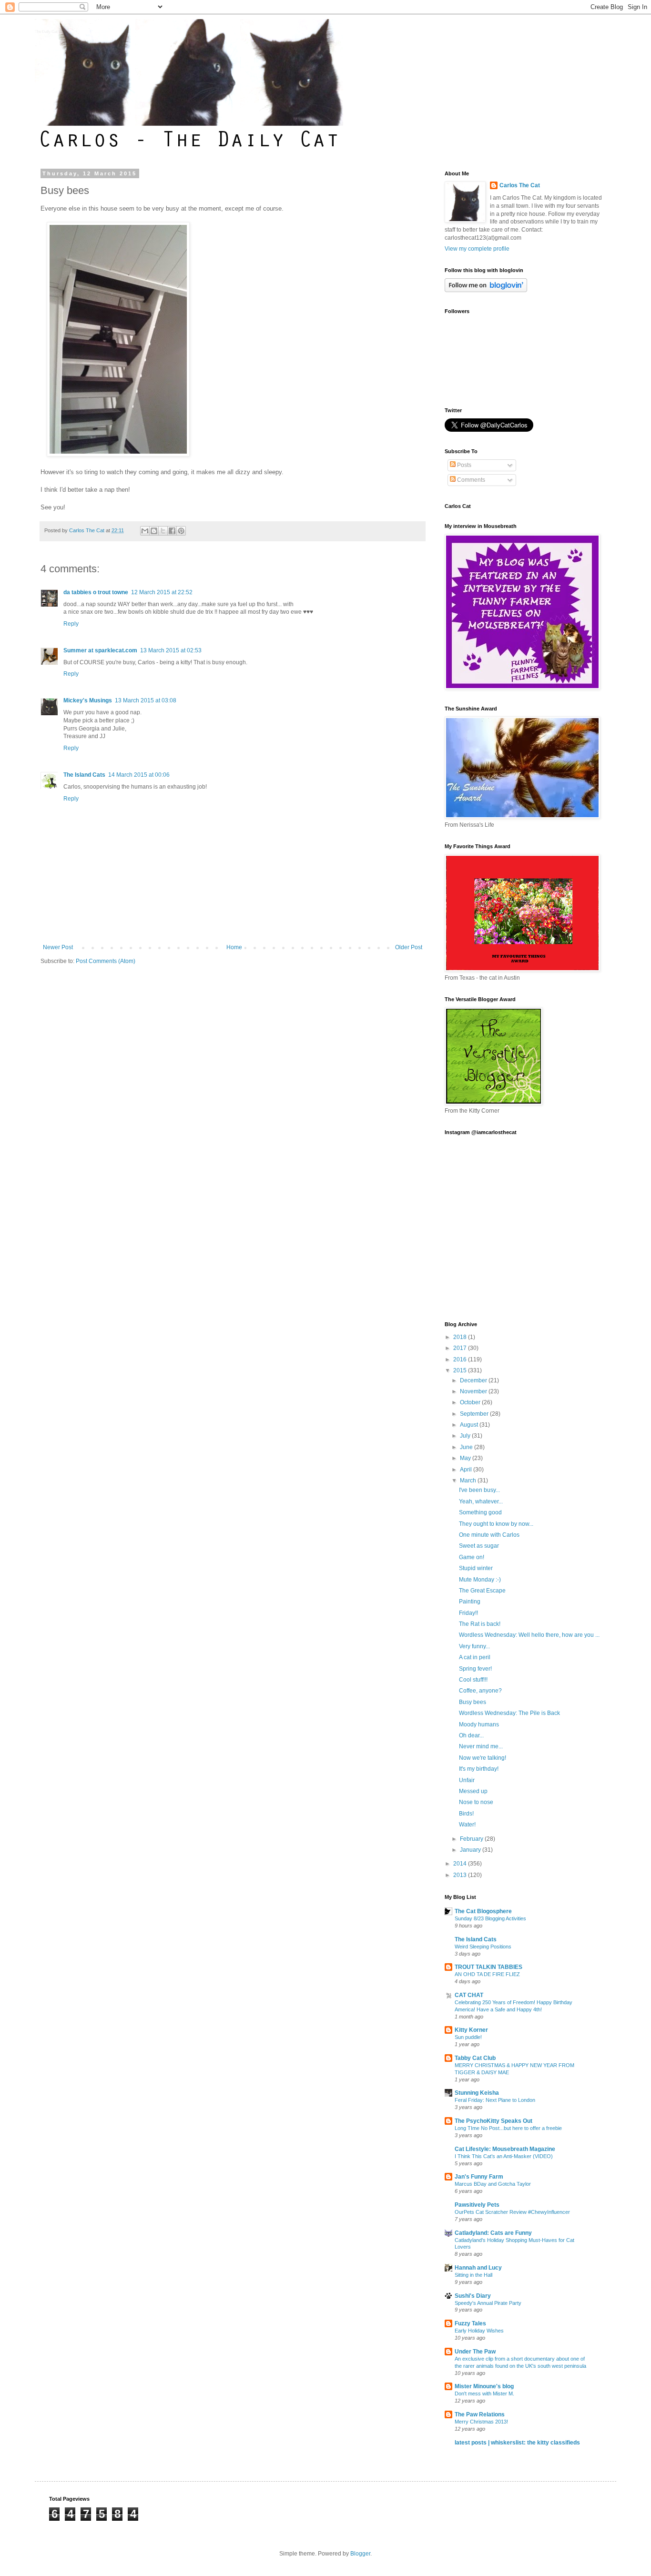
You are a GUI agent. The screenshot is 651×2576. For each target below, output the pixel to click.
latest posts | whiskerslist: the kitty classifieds (517, 2443)
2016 (461, 1359)
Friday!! (468, 1613)
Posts (463, 465)
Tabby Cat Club (475, 2058)
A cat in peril (475, 1657)
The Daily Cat (46, 32)
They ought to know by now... (496, 1524)
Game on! (472, 1557)
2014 (461, 1864)
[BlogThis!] (154, 531)
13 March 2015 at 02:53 (171, 650)
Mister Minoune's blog (484, 2386)
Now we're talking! (483, 1758)
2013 (461, 1875)
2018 (461, 1337)
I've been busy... (479, 1490)
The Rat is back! (480, 1624)
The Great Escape (482, 1591)
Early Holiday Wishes (479, 2331)
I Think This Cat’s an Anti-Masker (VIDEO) (504, 2156)
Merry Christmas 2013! (481, 2422)
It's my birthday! (479, 1769)
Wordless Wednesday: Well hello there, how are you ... (529, 1635)
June (467, 1447)
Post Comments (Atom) (106, 961)
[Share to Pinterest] (181, 531)
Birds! (466, 1814)
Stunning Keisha (477, 2093)
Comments (470, 480)
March (469, 1481)
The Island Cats (84, 775)
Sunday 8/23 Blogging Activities (490, 1918)
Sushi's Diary (473, 2296)
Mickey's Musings (88, 700)
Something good (480, 1512)
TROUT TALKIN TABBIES (488, 1967)
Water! (467, 1825)
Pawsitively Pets (477, 2205)
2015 (461, 1370)
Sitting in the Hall (473, 2275)
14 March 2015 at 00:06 (139, 775)
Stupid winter (476, 1568)
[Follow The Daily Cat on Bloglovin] (486, 290)
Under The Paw (475, 2352)
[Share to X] (163, 531)
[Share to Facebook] (172, 531)
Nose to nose (476, 1802)
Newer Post (58, 947)
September (475, 1414)
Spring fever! (475, 1669)
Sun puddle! (468, 2037)
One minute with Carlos (489, 1535)
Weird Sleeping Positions (483, 1947)
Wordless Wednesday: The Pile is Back (509, 1713)
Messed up (473, 1791)
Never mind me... (481, 1746)
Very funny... (474, 1646)
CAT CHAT (469, 1995)
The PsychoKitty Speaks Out (493, 2121)
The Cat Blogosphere (483, 1911)
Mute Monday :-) (480, 1580)
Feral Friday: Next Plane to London (495, 2100)
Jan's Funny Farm (479, 2177)
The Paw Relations (480, 2414)
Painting (470, 1602)
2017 (461, 1348)
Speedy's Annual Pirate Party (488, 2303)
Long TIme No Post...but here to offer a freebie (508, 2128)
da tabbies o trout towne (96, 592)
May (466, 1458)
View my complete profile (477, 249)
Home (234, 947)
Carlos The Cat (520, 185)
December (474, 1380)
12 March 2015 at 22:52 (162, 592)
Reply (71, 624)
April (467, 1470)
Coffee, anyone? (480, 1691)
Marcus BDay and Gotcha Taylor (493, 2184)
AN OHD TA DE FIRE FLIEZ (487, 1974)
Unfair (467, 1780)
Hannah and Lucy (478, 2268)
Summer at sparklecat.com (100, 650)
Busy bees (473, 1702)
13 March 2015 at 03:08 (146, 700)
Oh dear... (471, 1735)
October (471, 1402)
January (471, 1850)
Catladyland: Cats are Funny (493, 2233)
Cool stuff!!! (473, 1680)
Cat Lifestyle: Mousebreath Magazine (505, 2149)
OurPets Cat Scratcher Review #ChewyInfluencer (512, 2212)
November (474, 1391)
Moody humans (479, 1724)
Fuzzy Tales (470, 2323)
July (466, 1436)
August (470, 1425)
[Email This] (145, 531)
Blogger (360, 2554)
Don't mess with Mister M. (484, 2393)
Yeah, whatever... (481, 1501)
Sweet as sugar (479, 1546)
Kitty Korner (471, 2030)
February (472, 1839)
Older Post (409, 947)
